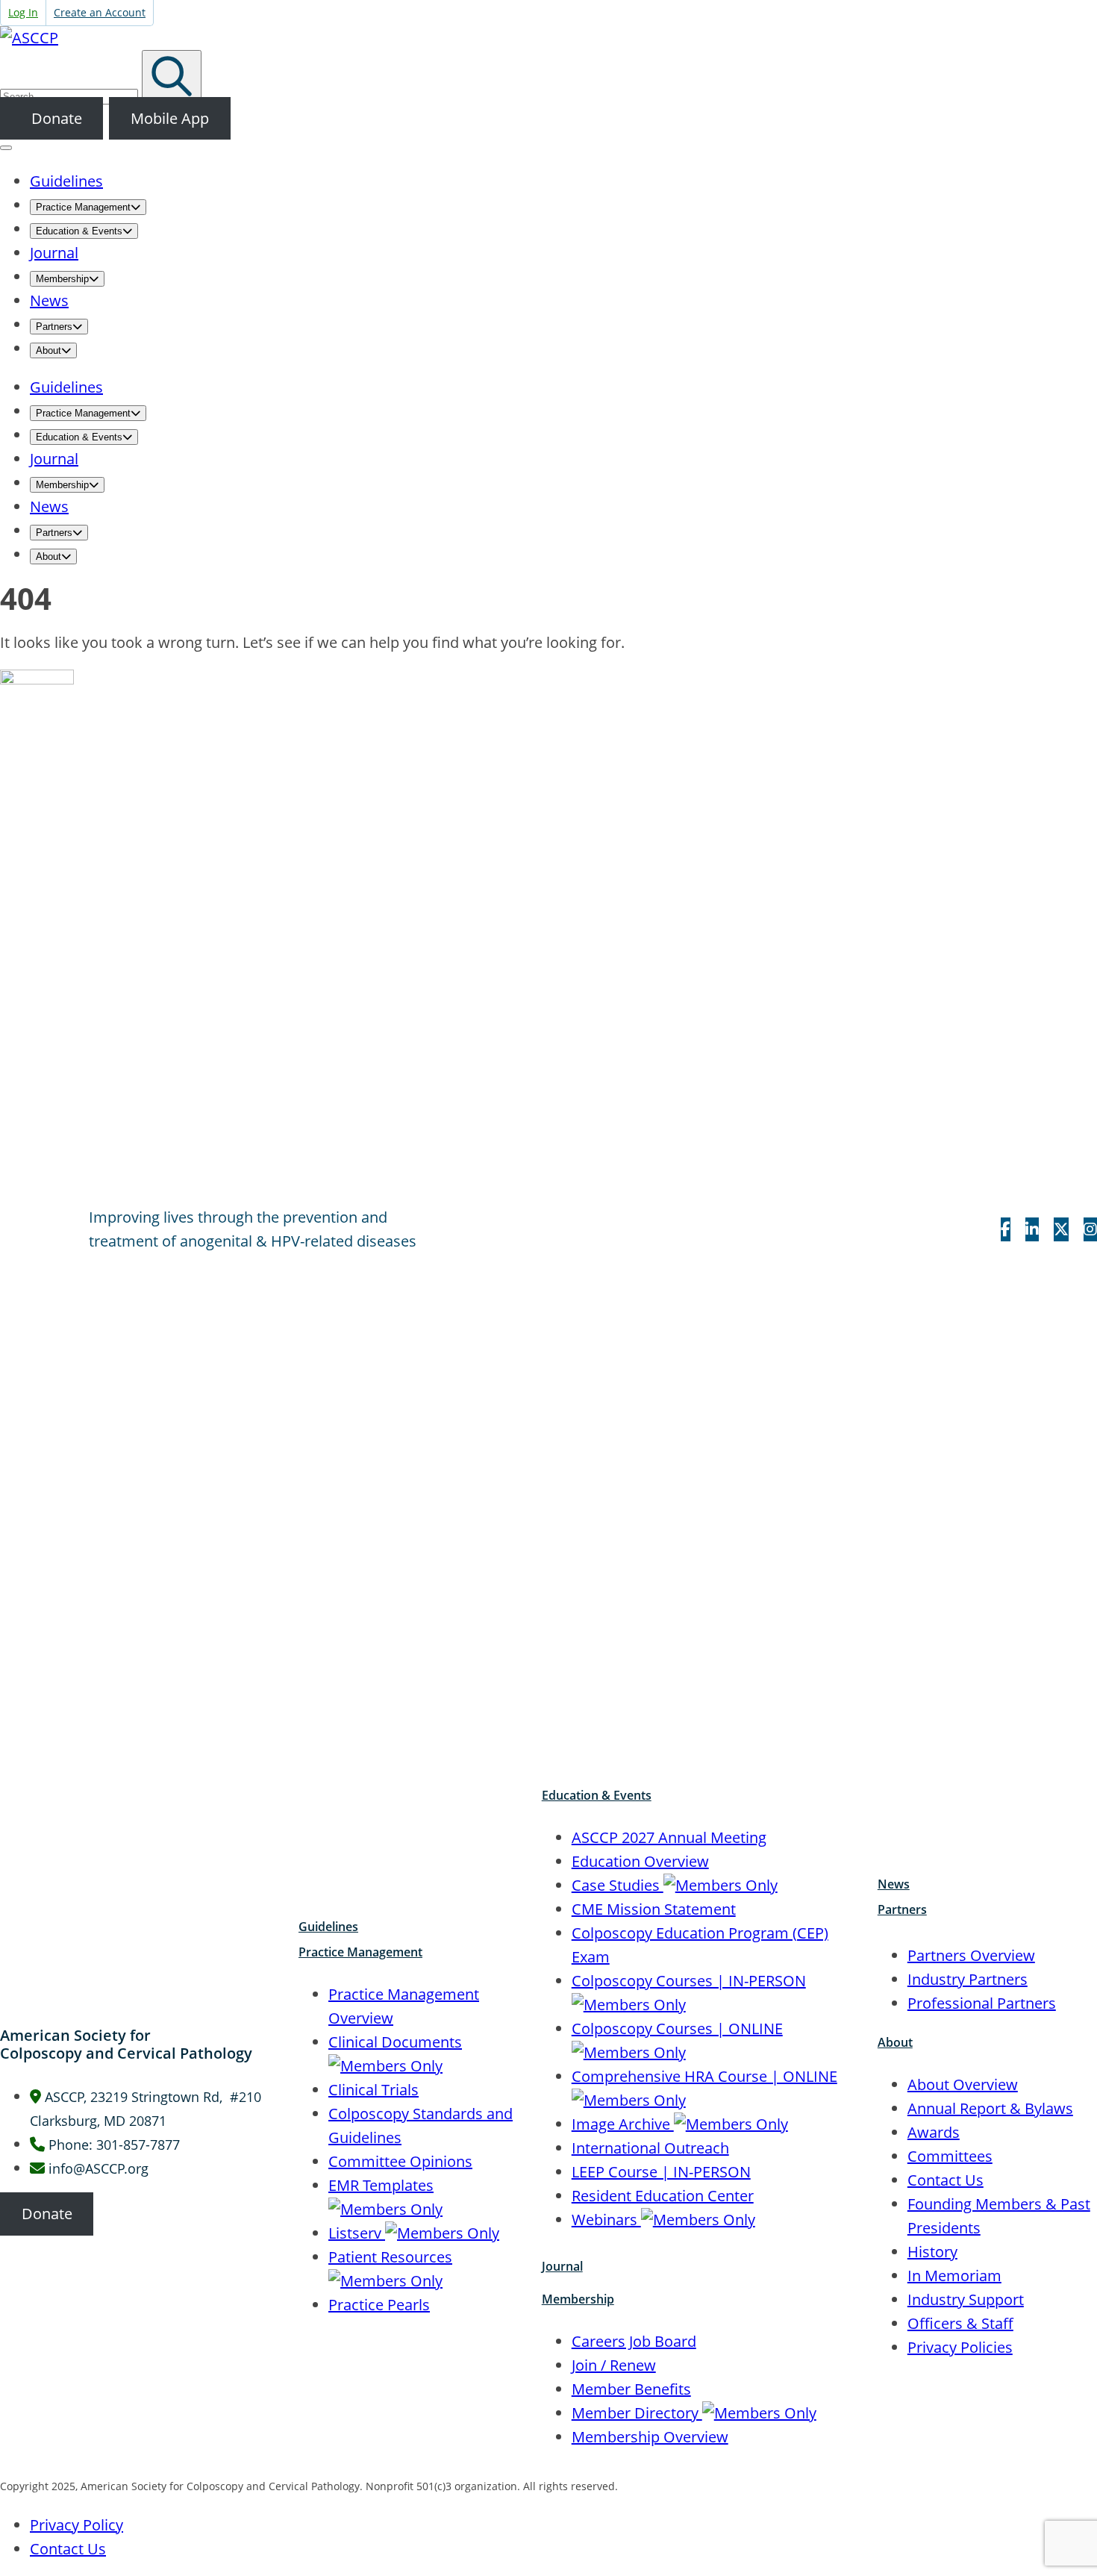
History (932, 2252)
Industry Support (966, 2299)
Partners (902, 1909)
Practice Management (360, 1952)
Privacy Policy (76, 2525)
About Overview (963, 2084)
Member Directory (637, 2413)
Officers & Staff (960, 2323)
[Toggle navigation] (6, 148)
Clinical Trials (374, 2090)
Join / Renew (614, 2365)
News (894, 1884)
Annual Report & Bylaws (990, 2108)
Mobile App (170, 118)
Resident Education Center (663, 2196)
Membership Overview (650, 2437)
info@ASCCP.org (99, 2168)
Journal (562, 2266)
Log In (23, 12)
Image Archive (623, 2124)
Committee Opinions (400, 2161)
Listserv (357, 2233)
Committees (950, 2156)
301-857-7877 (138, 2145)
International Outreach (650, 2148)
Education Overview (640, 1861)
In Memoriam (954, 2276)
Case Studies (618, 1885)
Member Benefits (631, 2389)
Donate (55, 118)
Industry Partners (968, 1979)
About (895, 2042)
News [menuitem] (49, 300)
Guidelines (328, 1927)
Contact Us (946, 2180)
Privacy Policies (960, 2347)
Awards (934, 2132)
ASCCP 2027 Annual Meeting (669, 1837)
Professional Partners (982, 2003)
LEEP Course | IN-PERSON (661, 2172)
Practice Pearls (379, 2305)
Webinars (606, 2220)
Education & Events (597, 1795)
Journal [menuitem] (54, 253)
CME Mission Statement (654, 1909)
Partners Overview (971, 1955)
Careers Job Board (634, 2341)
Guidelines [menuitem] (66, 181)
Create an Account (100, 12)
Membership (578, 2299)
